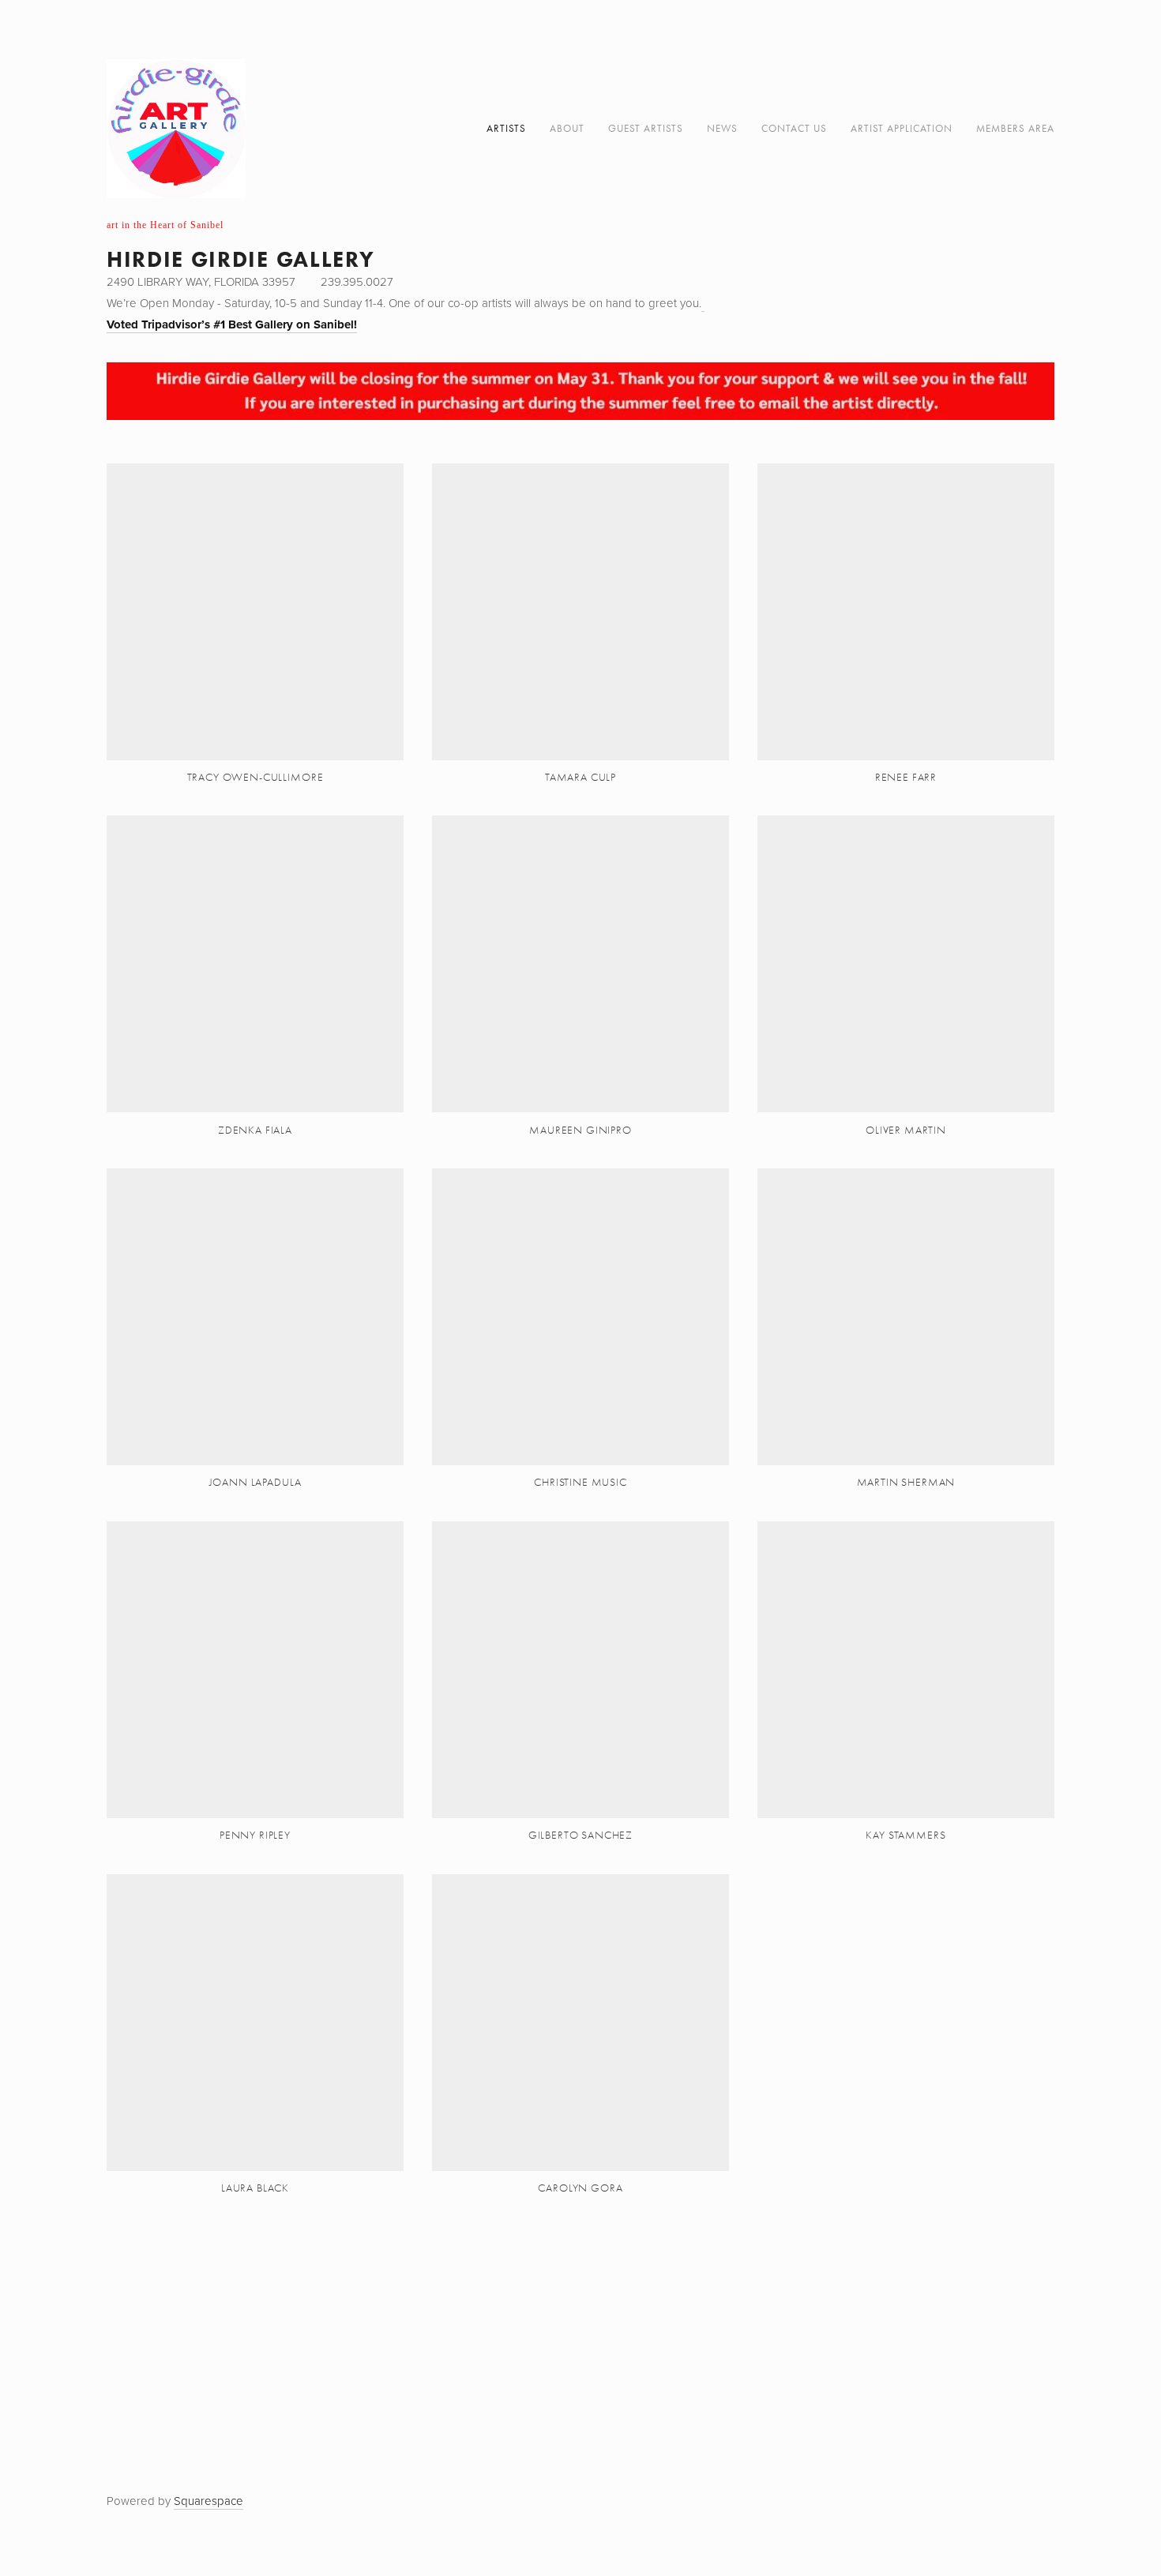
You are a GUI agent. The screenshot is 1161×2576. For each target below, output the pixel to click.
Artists (506, 128)
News (722, 128)
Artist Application (902, 128)
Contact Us (794, 128)
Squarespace (209, 2501)
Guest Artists (646, 128)
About (567, 128)
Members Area (1015, 128)
